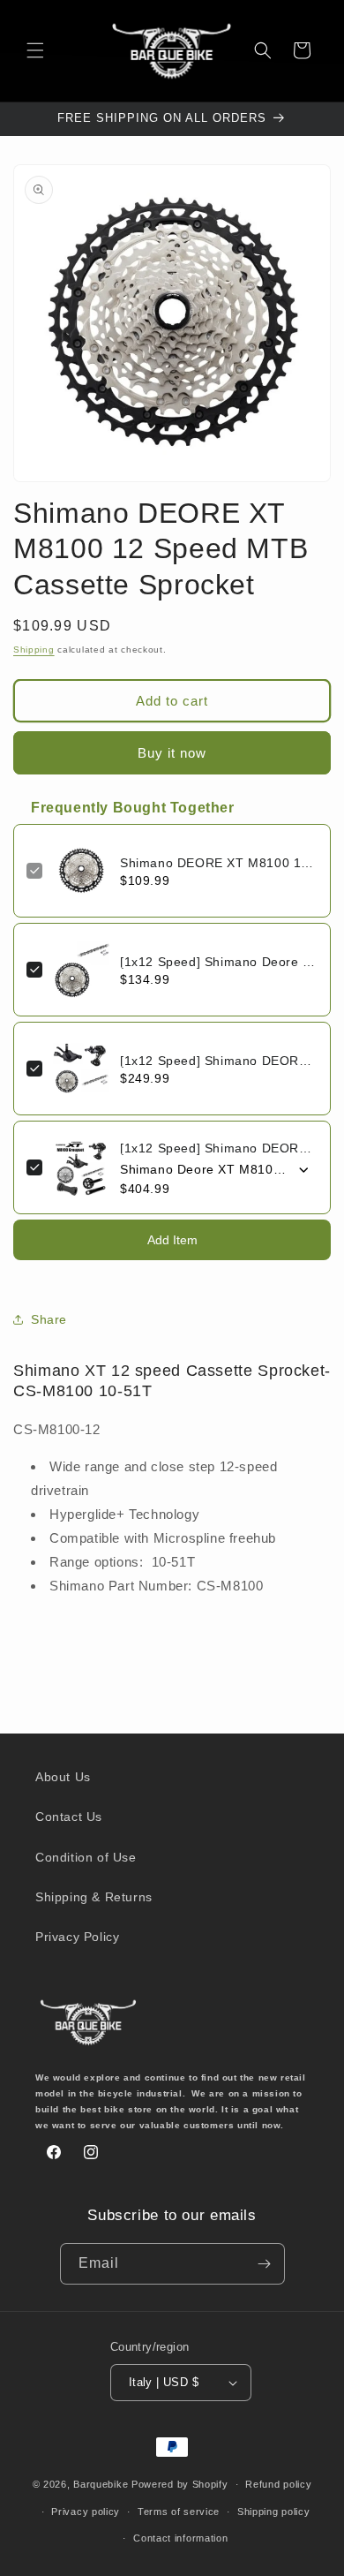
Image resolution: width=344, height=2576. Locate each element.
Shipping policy (274, 2512)
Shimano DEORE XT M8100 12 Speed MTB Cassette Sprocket (219, 863)
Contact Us (69, 1817)
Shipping (34, 650)
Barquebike (101, 2484)
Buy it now (172, 753)
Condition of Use (86, 1857)
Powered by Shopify (180, 2484)
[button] (35, 50)
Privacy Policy (77, 1937)
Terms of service (179, 2512)
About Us (63, 1777)
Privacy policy (86, 2512)
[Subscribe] (265, 2264)
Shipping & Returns (94, 1897)
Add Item (172, 1240)
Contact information (180, 2538)
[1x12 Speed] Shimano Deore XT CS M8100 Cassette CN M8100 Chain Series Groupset (219, 962)
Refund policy (278, 2484)
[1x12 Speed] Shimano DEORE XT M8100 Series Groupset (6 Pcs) (219, 1148)
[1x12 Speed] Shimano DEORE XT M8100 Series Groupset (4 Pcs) (219, 1061)
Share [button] (49, 1319)
